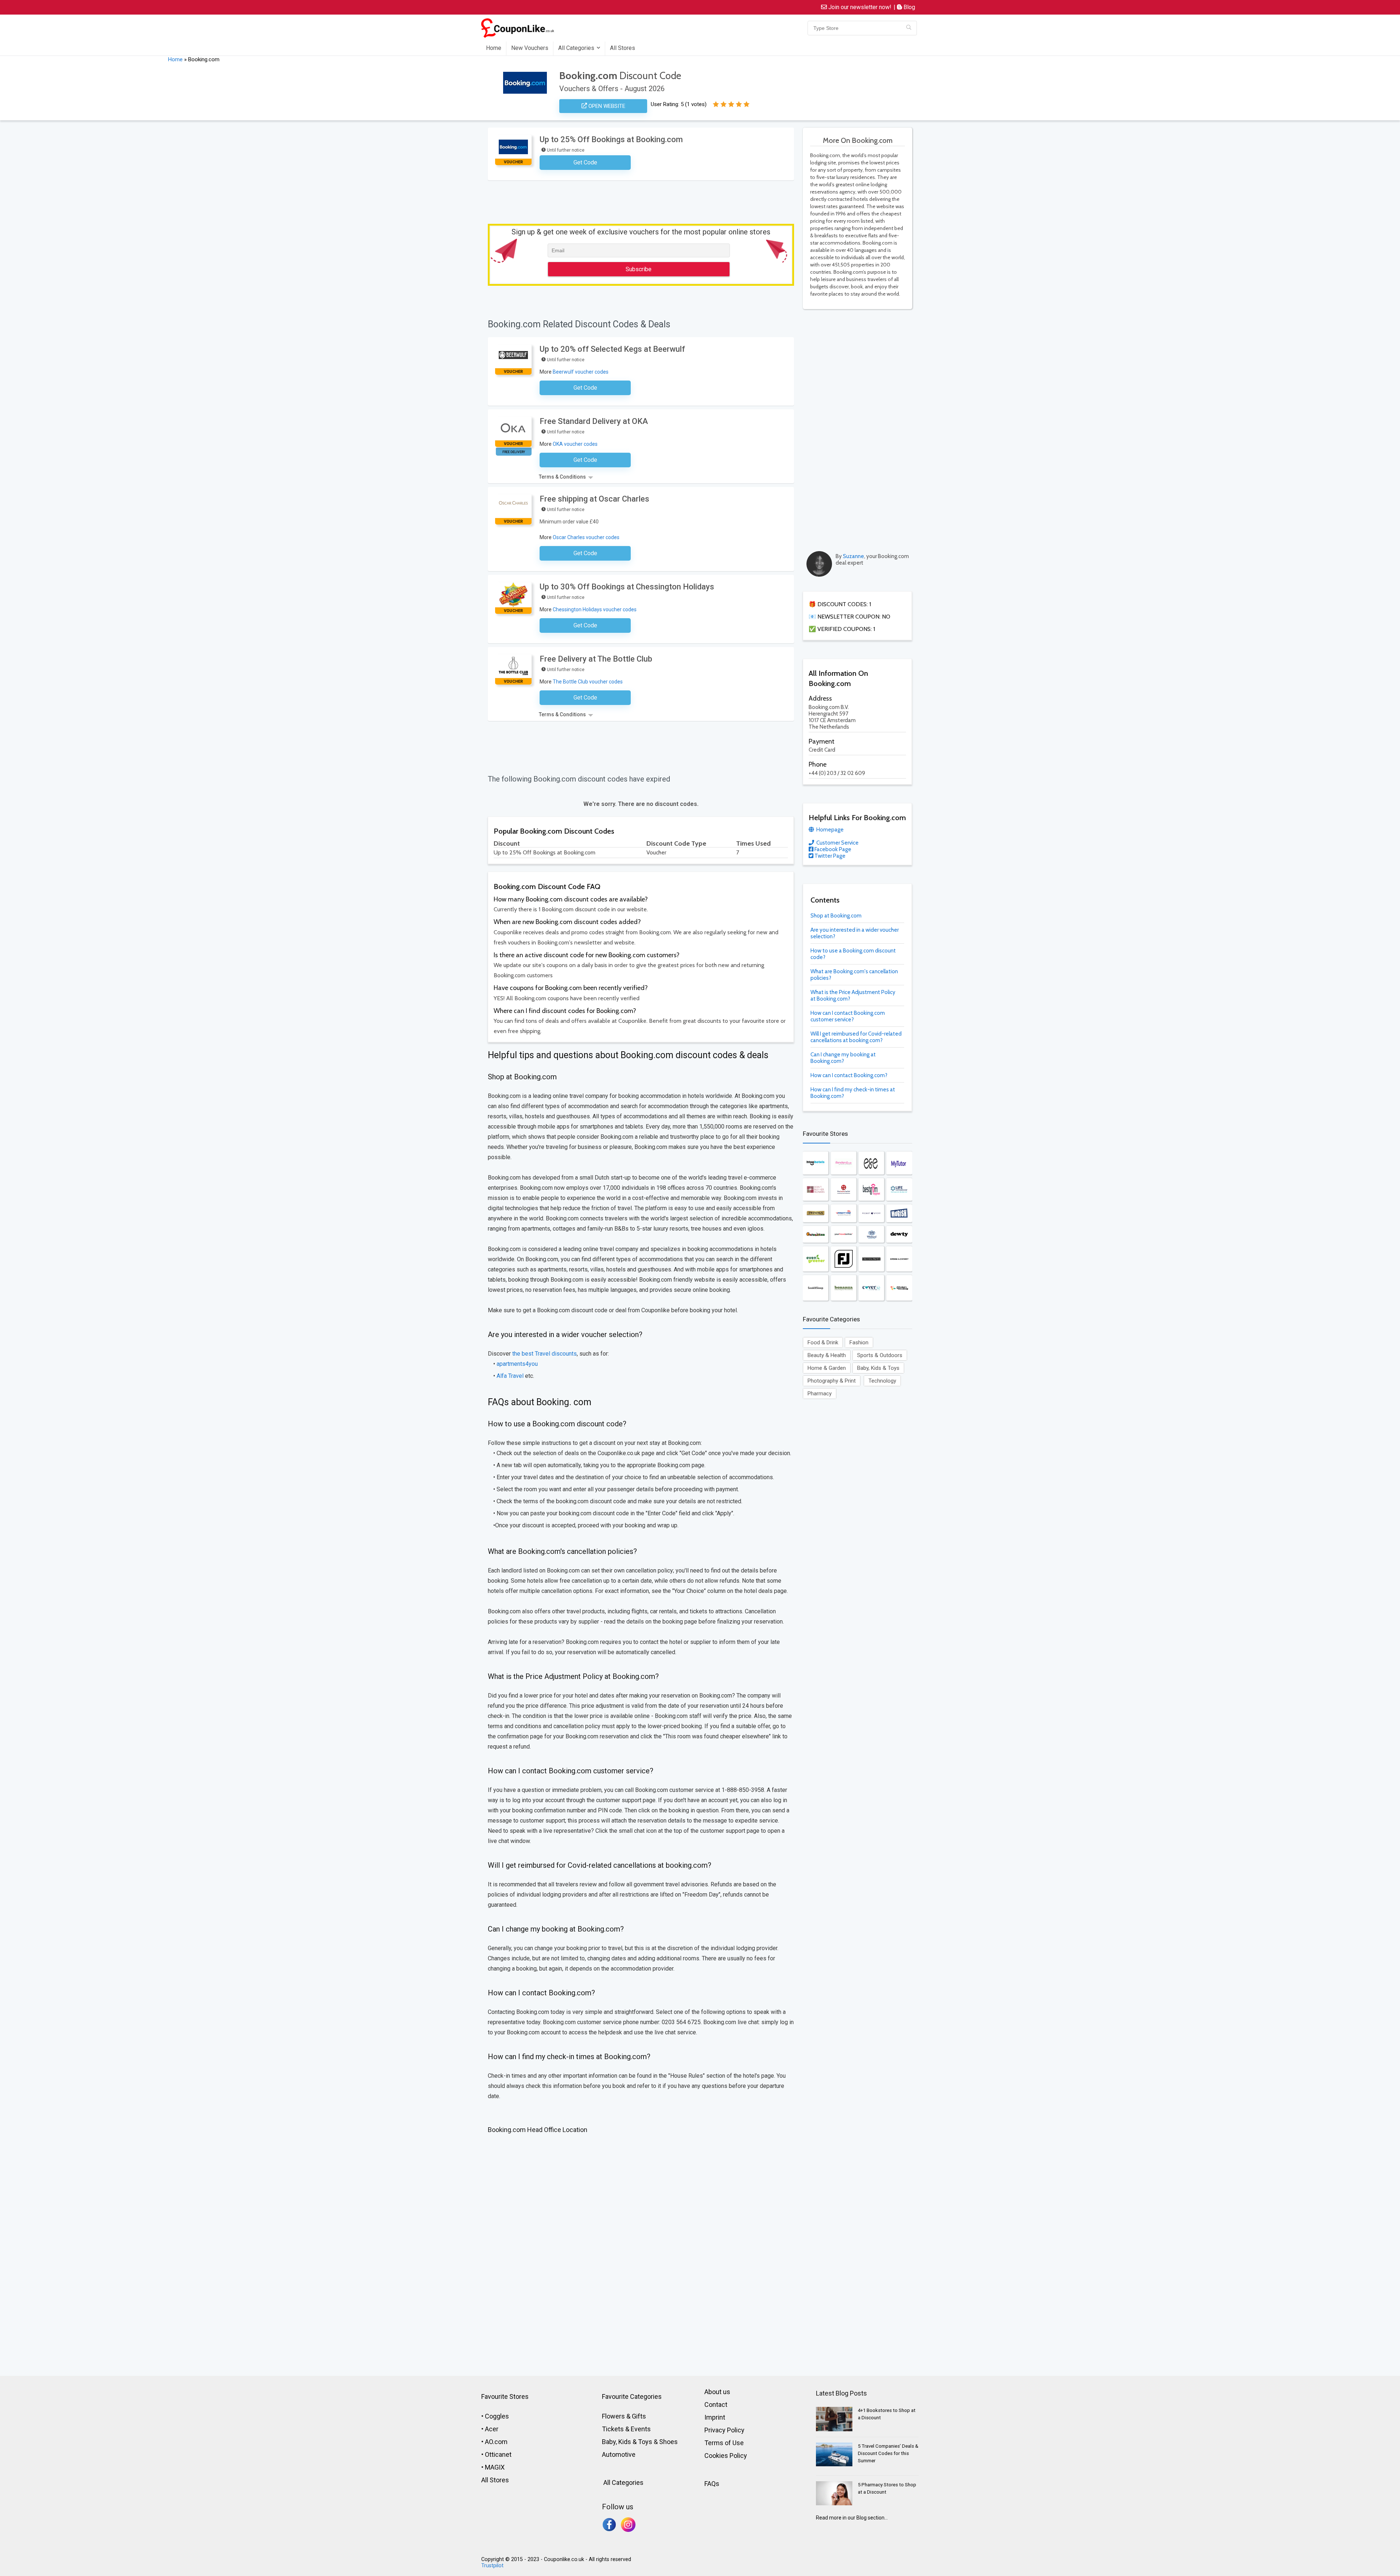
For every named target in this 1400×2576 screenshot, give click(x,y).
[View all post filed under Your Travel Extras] (844, 1234)
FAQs (712, 2484)
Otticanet (498, 2454)
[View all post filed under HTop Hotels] (816, 1163)
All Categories (576, 48)
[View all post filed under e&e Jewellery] (871, 1163)
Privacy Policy (724, 2430)
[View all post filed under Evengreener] (816, 1259)
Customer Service (837, 843)
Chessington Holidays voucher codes (595, 609)
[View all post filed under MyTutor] (899, 1163)
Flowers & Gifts (624, 2416)
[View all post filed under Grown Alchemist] (899, 1259)
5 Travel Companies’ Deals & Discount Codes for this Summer (888, 2453)
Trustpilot (492, 2566)
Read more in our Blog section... (852, 2518)
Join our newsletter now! (859, 7)
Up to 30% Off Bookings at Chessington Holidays (627, 587)
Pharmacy (820, 1394)
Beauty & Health (827, 1355)
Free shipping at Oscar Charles (594, 499)
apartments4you (517, 1364)
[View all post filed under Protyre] (844, 1213)
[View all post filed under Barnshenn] (816, 1234)
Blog (909, 7)
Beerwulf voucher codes (581, 372)
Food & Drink (823, 1342)
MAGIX (495, 2467)
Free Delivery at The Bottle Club (596, 659)
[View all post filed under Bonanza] (844, 1288)
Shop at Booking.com (836, 916)
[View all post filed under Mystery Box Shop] (899, 1288)
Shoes (668, 2442)
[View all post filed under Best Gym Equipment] (871, 1190)
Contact (716, 2404)
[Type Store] (909, 28)
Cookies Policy (726, 2456)
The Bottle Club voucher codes (588, 682)
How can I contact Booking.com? (849, 1075)
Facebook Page (832, 849)
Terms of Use (724, 2443)
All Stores (623, 48)
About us (717, 2392)
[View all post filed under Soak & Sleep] (816, 1288)
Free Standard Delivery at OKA (594, 421)
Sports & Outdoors (880, 1355)
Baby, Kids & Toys (878, 1368)
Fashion (859, 1342)
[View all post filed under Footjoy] (844, 1259)
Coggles (497, 2416)
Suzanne (853, 556)
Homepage (829, 830)
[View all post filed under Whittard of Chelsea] (871, 1234)
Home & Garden (827, 1368)
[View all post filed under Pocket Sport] (871, 1213)
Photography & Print (832, 1381)
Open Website (606, 106)
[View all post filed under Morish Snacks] (899, 1213)
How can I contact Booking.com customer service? (848, 1016)
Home (494, 48)
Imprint (715, 2417)
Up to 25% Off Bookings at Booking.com (611, 139)
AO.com (496, 2442)
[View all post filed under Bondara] (844, 1163)
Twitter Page (829, 856)
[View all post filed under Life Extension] (899, 1190)
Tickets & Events (626, 2429)
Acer (492, 2429)
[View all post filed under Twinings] (816, 1213)
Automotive (619, 2454)
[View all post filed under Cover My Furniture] (871, 1288)
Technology (882, 1381)
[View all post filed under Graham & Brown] (871, 1259)
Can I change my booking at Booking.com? (843, 1058)
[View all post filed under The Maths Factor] (844, 1190)
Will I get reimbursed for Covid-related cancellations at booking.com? (856, 1037)
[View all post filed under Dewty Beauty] (899, 1234)
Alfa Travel (510, 1376)
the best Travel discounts (545, 1354)
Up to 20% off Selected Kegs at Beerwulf (612, 349)
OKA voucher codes (575, 444)
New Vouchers (530, 48)
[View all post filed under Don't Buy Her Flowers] (816, 1190)
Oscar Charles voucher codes (586, 537)
